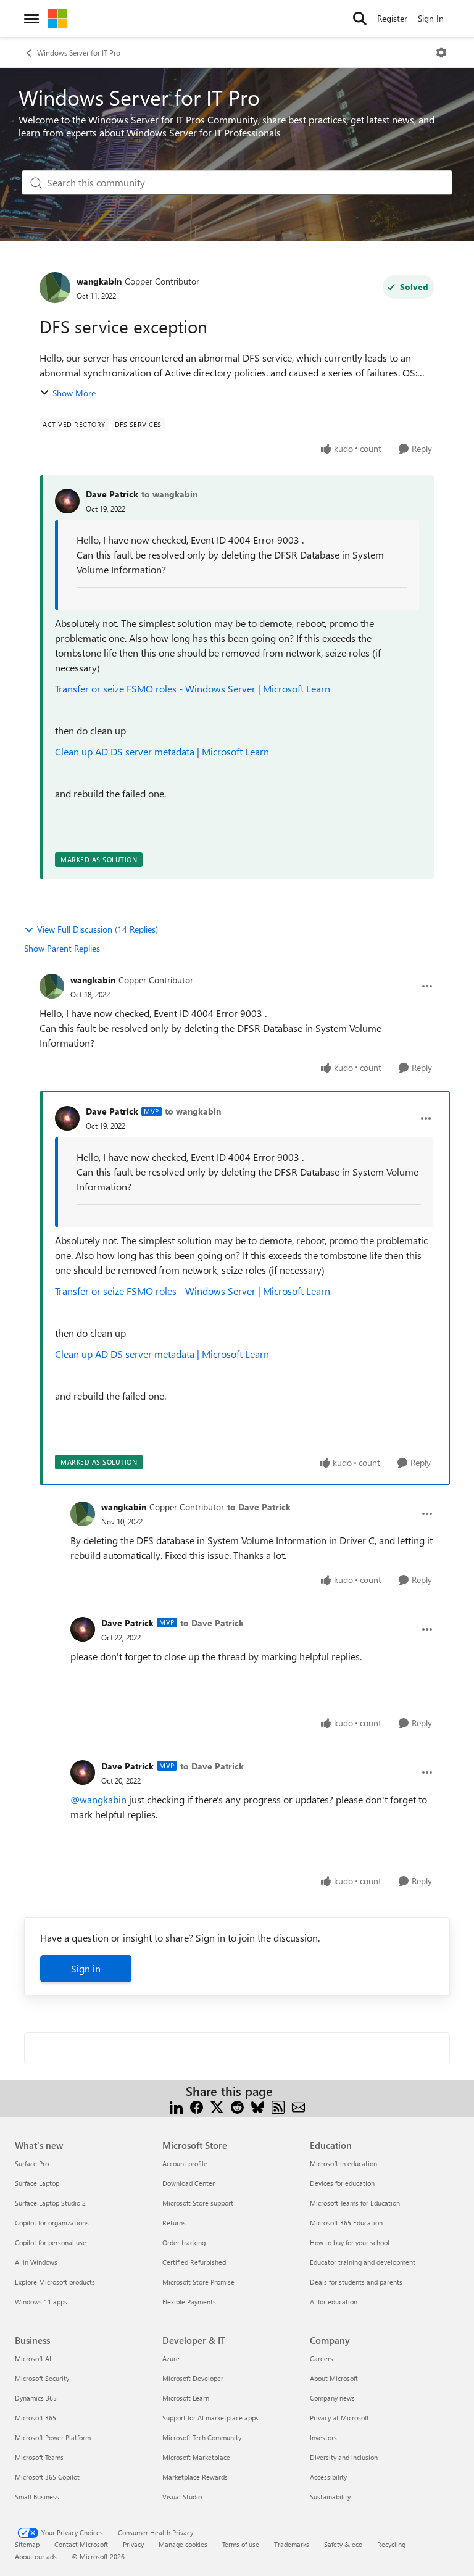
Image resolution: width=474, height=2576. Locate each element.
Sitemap (27, 2544)
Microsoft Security (42, 2378)
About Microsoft (334, 2378)
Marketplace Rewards (195, 2477)
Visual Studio (182, 2497)
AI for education (334, 2302)
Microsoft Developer (193, 2378)
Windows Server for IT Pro (79, 52)
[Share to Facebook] (197, 2106)
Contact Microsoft (81, 2544)
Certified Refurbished (194, 2262)
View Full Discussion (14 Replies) (98, 929)
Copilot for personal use (51, 2242)
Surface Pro (32, 2163)
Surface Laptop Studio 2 (50, 2203)
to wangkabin (169, 494)
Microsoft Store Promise (198, 2282)
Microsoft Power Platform (53, 2437)
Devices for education (342, 2183)
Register (392, 18)
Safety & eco (343, 2544)
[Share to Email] (298, 2106)
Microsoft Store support (198, 2203)
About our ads (36, 2557)
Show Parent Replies (62, 948)
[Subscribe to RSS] (278, 2106)
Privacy (133, 2544)
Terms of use (241, 2544)
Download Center (189, 2183)
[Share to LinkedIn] (176, 2106)
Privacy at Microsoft (339, 2418)
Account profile (185, 2163)
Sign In (431, 18)
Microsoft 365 (35, 2418)
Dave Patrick (112, 494)
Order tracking (184, 2242)
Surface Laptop (37, 2183)
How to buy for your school (350, 2242)
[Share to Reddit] (237, 2106)
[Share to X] (217, 2106)
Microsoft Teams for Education (355, 2203)
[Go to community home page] (57, 19)
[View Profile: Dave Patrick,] (67, 501)
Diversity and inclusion (344, 2457)
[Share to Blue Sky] (258, 2106)
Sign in (86, 1968)
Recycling (391, 2544)
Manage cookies (183, 2544)
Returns (174, 2223)
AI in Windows (36, 2262)
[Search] (360, 19)
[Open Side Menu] (31, 19)
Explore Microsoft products (55, 2282)
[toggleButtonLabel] (441, 52)
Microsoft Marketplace (196, 2457)
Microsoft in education (343, 2163)
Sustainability (330, 2497)
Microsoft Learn (186, 2398)
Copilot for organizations (52, 2223)
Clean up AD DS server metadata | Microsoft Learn (162, 751)
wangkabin (99, 281)
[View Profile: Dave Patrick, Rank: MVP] (67, 1118)
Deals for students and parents (356, 2282)
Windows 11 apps (41, 2302)
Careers (322, 2358)
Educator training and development (363, 2262)
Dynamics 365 (36, 2398)
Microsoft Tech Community (202, 2437)
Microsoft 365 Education (346, 2223)
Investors (323, 2437)
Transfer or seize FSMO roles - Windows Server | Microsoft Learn (193, 688)
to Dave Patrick (259, 1507)
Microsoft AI (33, 2358)
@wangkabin (98, 1799)
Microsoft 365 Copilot (47, 2477)
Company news (332, 2398)
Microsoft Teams (39, 2457)
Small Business (37, 2497)
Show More (74, 393)
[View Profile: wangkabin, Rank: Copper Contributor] (55, 288)
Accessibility (328, 2477)
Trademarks (292, 2544)
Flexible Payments (189, 2302)
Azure (171, 2358)
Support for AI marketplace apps (210, 2418)
